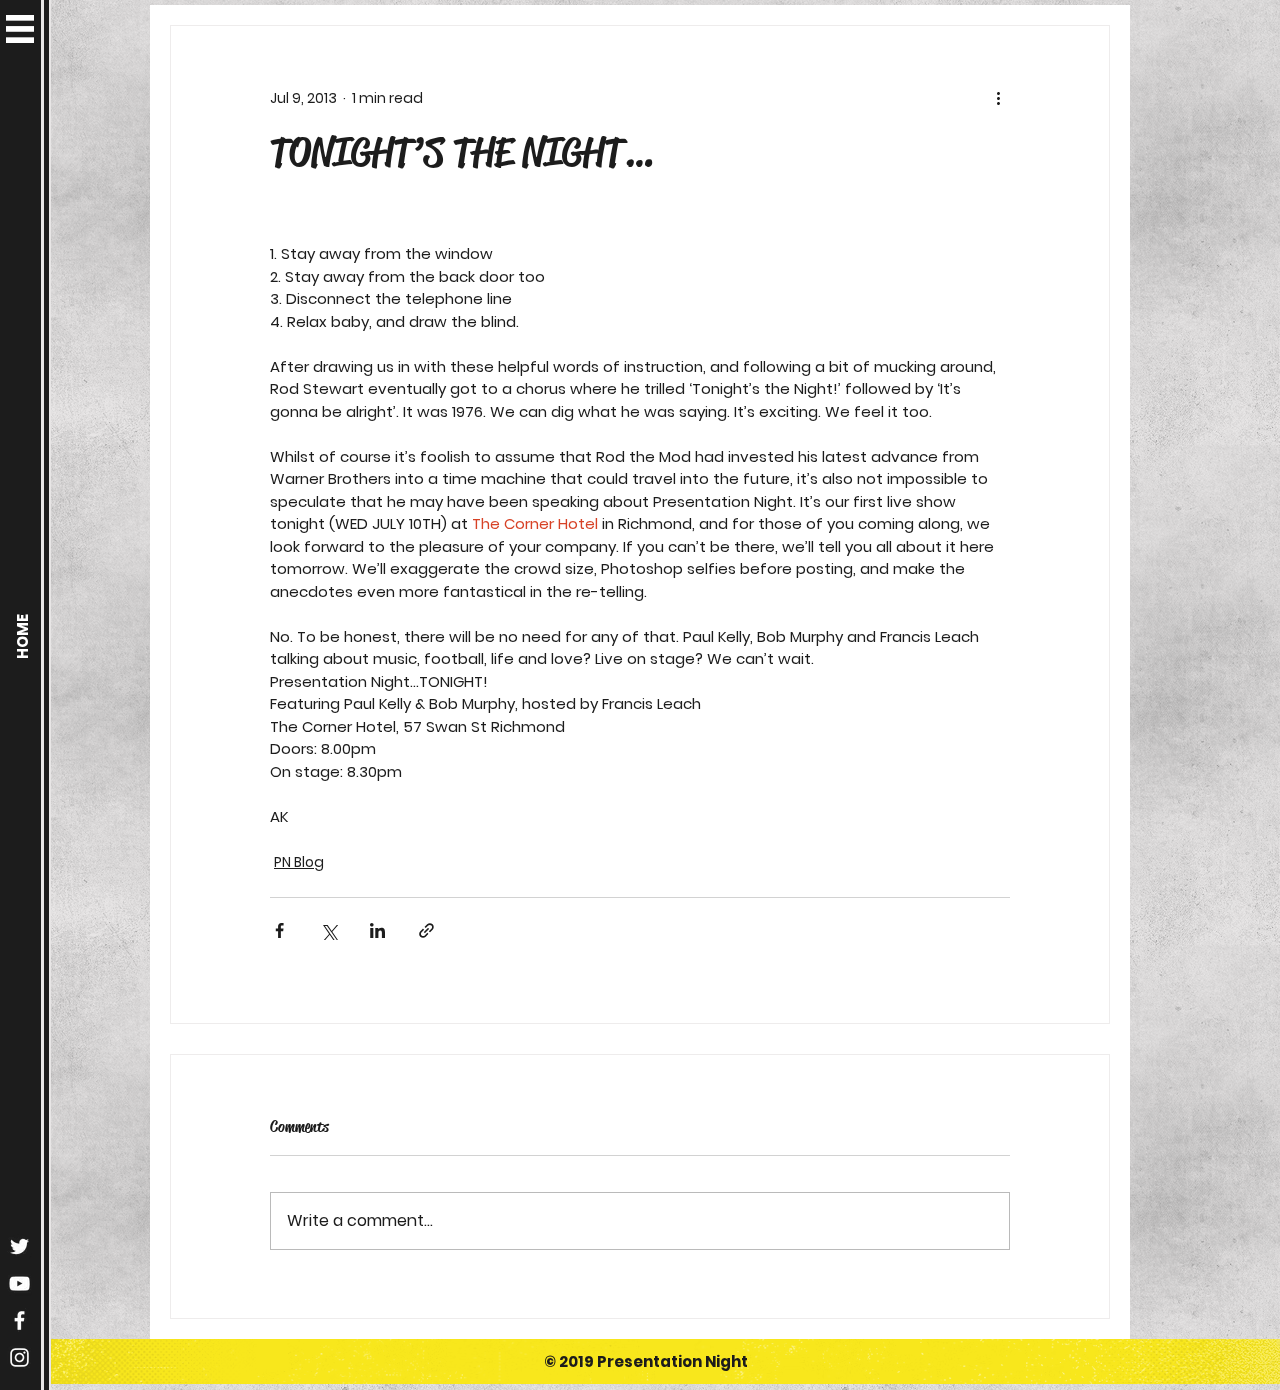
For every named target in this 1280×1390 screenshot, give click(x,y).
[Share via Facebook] (279, 930)
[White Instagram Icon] (19, 1357)
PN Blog (299, 862)
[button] (20, 29)
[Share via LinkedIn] (377, 930)
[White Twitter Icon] (19, 1246)
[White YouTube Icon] (19, 1283)
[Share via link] (426, 930)
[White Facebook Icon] (19, 1320)
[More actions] (998, 98)
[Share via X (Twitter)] (328, 930)
